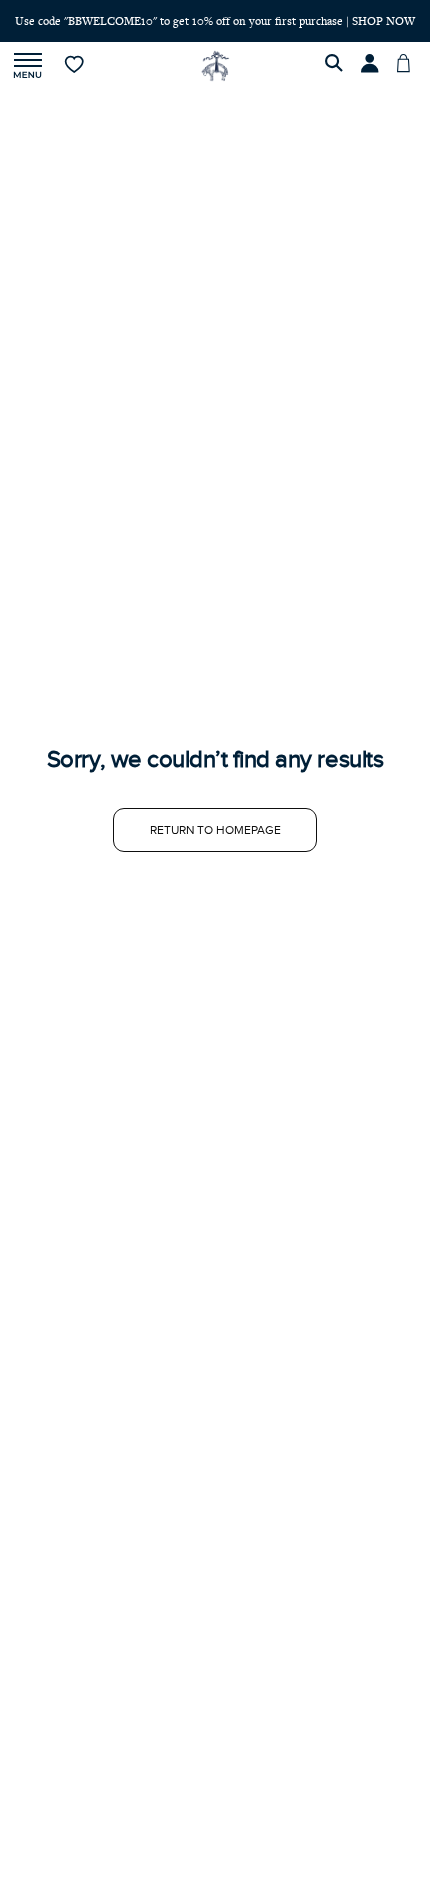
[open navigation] (28, 66)
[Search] (337, 66)
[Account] (373, 66)
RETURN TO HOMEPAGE (215, 830)
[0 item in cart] (409, 66)
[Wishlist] (75, 66)
